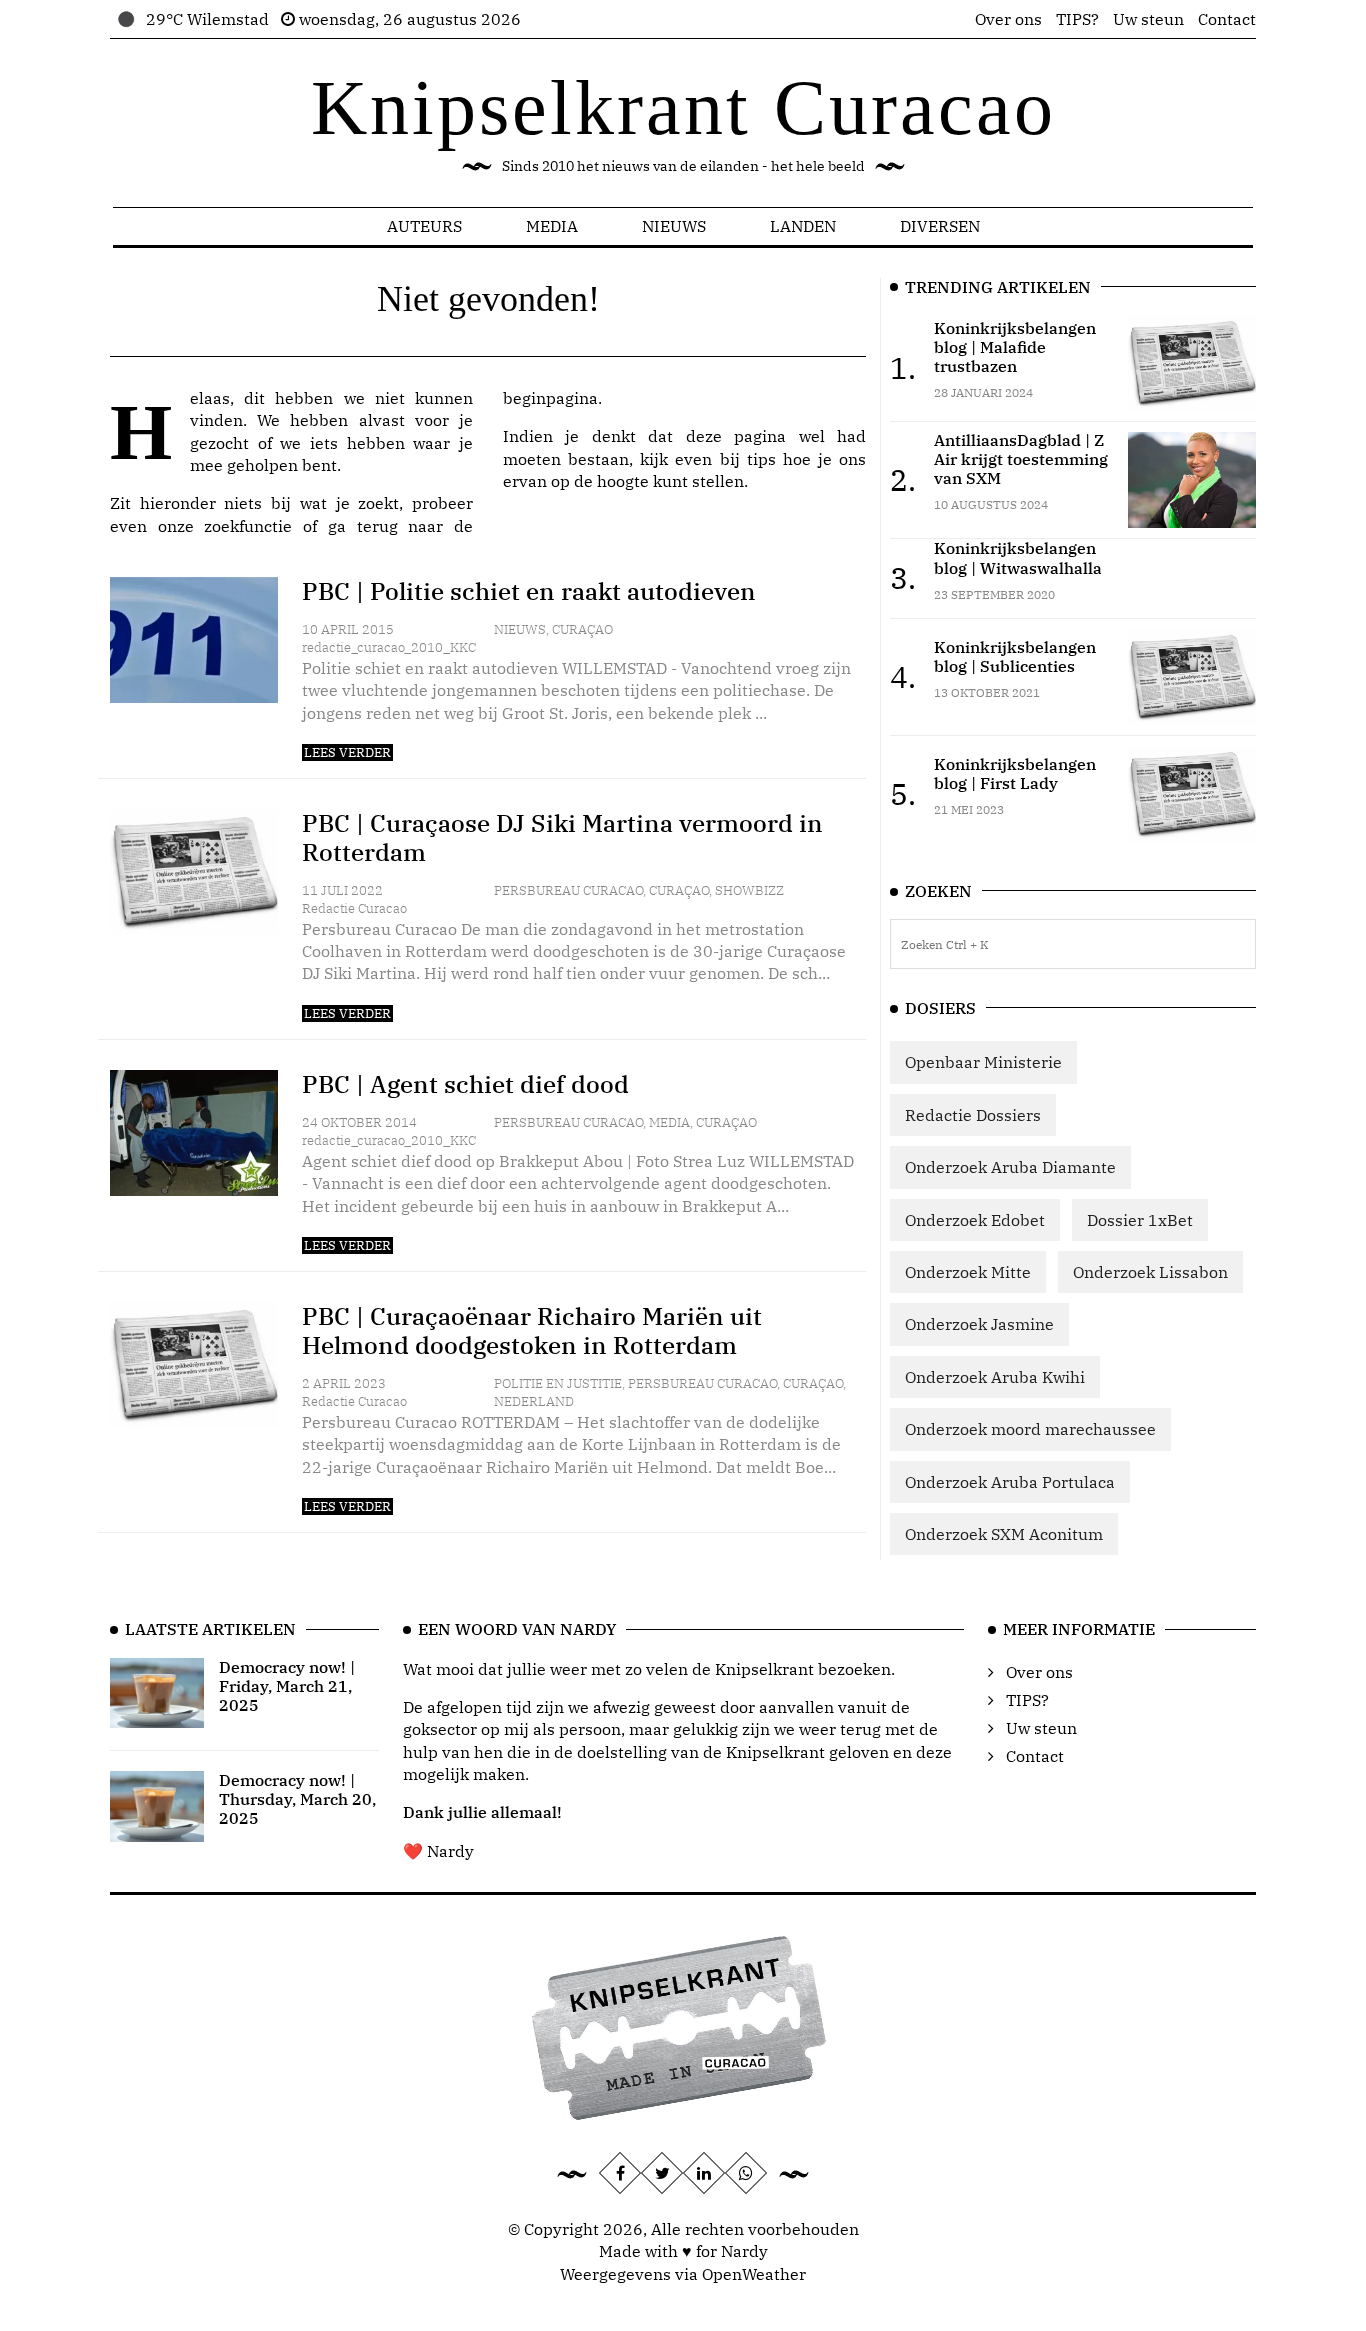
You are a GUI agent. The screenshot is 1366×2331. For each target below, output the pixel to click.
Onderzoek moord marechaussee (1030, 1429)
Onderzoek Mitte (968, 1272)
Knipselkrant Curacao (683, 107)
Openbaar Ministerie (983, 1062)
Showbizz (749, 890)
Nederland (534, 1401)
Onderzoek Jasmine (979, 1324)
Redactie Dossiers (973, 1115)
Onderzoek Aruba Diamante (1010, 1167)
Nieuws (674, 226)
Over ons (1008, 19)
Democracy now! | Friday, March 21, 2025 (287, 1686)
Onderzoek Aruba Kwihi (995, 1377)
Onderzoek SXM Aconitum (1004, 1534)
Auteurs (424, 226)
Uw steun (1148, 19)
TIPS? (1077, 19)
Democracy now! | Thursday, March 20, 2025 (297, 1799)
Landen (803, 226)
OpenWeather (754, 2274)
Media (552, 226)
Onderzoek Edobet (975, 1220)
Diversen (940, 226)
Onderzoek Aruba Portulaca (1010, 1482)
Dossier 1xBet (1140, 1220)
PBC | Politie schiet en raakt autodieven (529, 591)
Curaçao (582, 629)
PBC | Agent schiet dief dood (465, 1084)
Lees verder (347, 752)
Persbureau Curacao (568, 890)
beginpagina (550, 398)
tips (761, 459)
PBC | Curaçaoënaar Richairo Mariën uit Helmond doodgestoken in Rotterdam (532, 1330)
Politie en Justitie (558, 1383)
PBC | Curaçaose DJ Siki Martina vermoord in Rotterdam (562, 837)
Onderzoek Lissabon (1150, 1272)
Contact (1227, 19)
